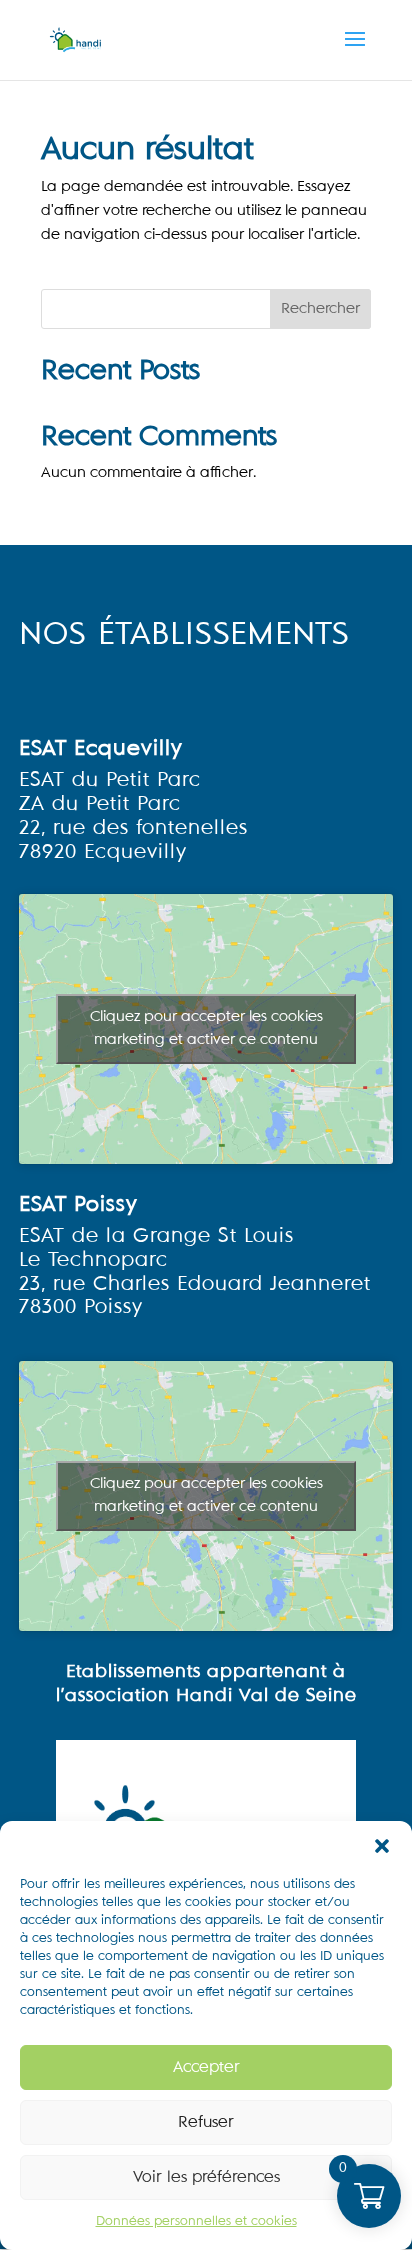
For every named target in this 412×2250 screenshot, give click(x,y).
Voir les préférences (206, 2177)
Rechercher (320, 309)
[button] (382, 1846)
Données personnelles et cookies (196, 2222)
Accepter (206, 2067)
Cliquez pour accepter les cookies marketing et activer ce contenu (206, 1028)
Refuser (206, 2122)
